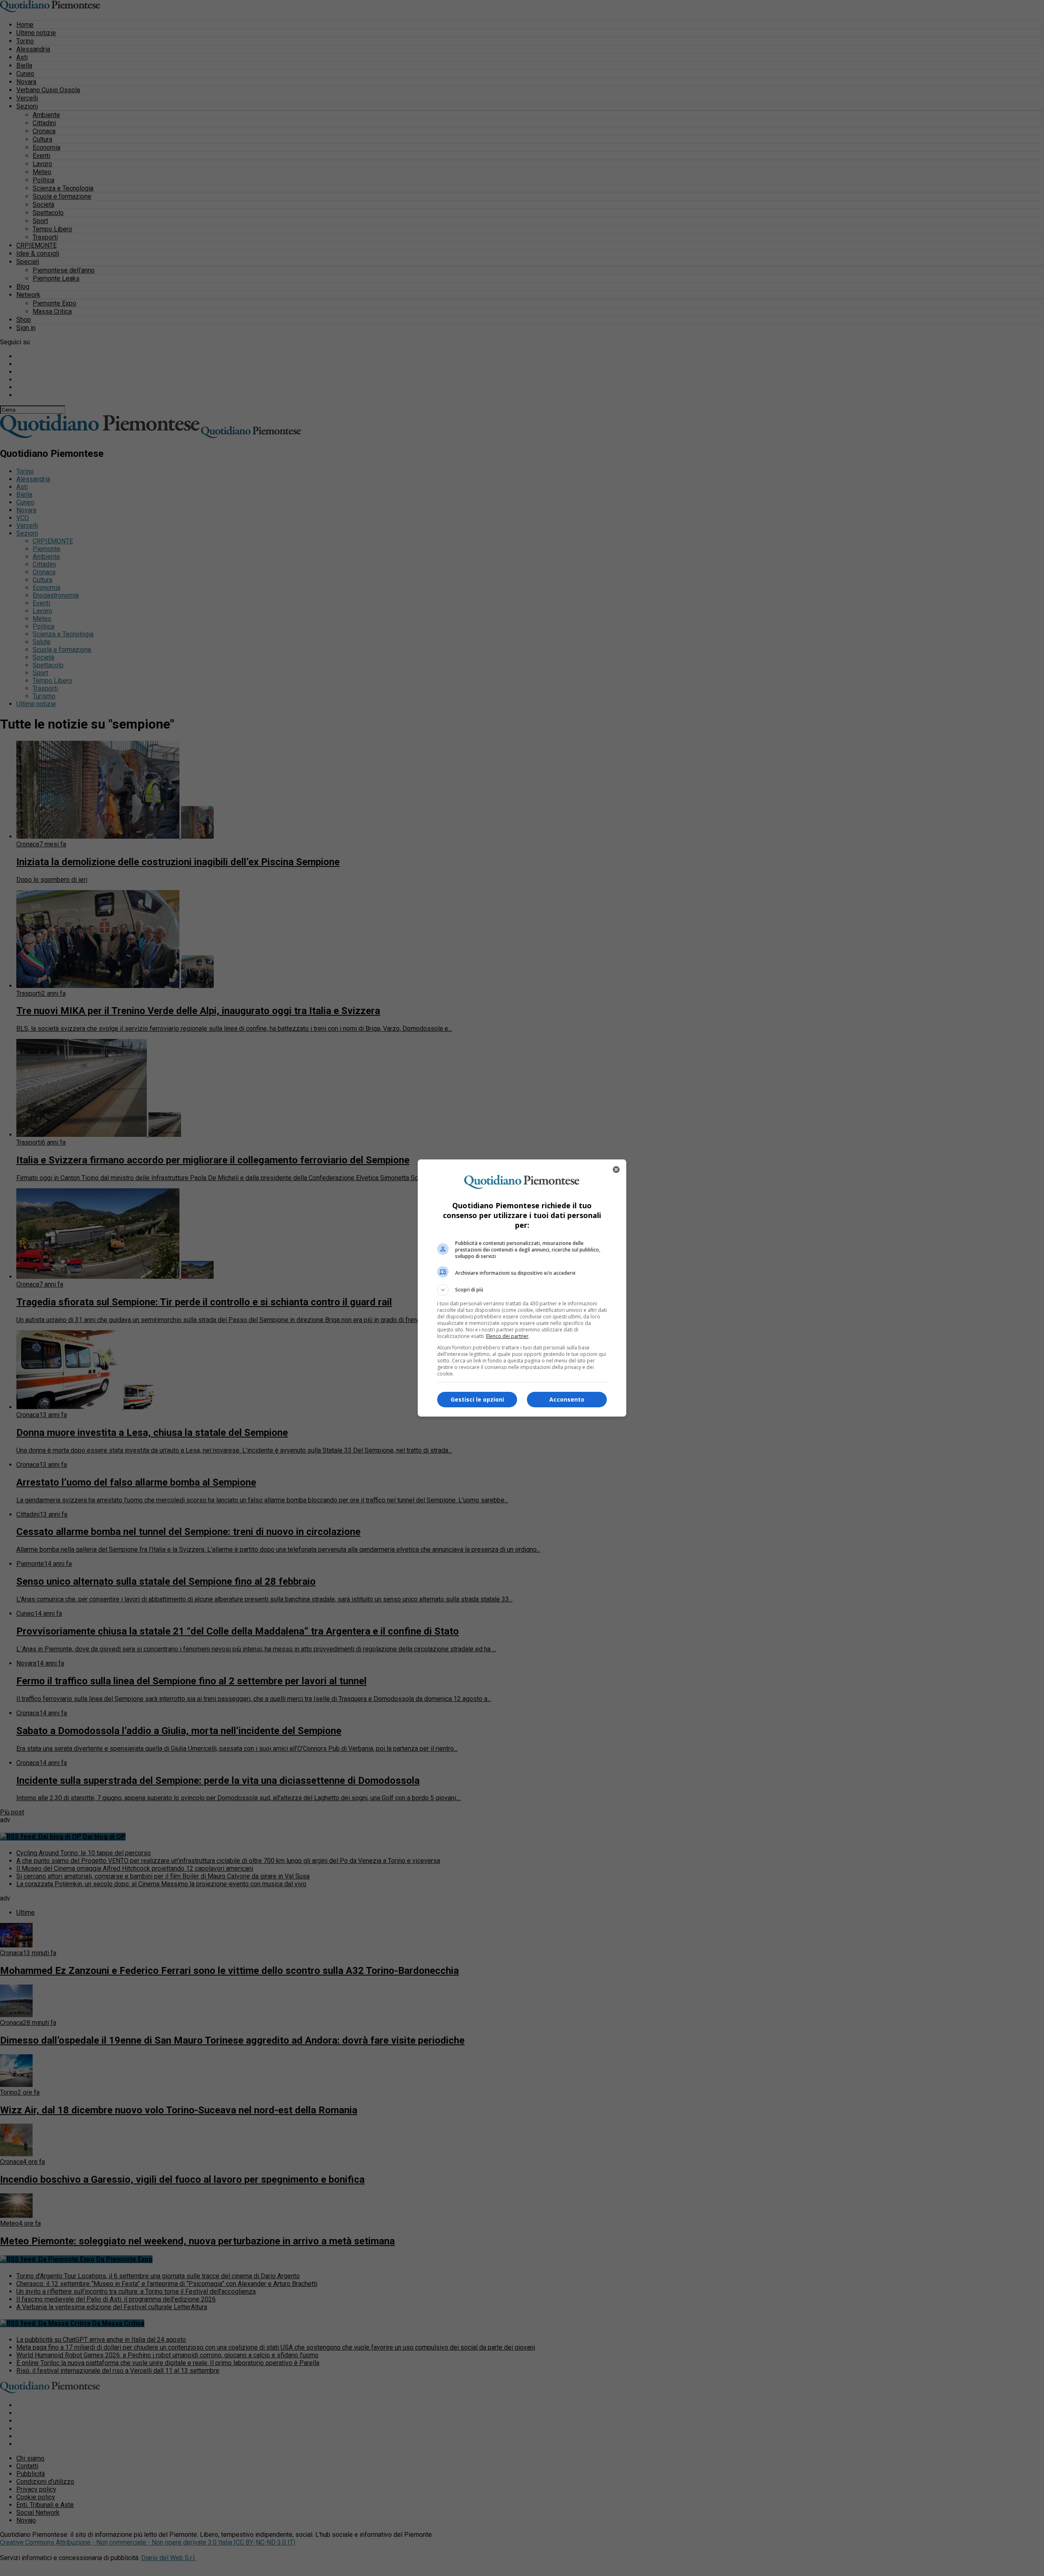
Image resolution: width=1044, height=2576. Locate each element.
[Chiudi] (616, 1169)
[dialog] (522, 1288)
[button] (522, 1290)
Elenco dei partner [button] (507, 1336)
